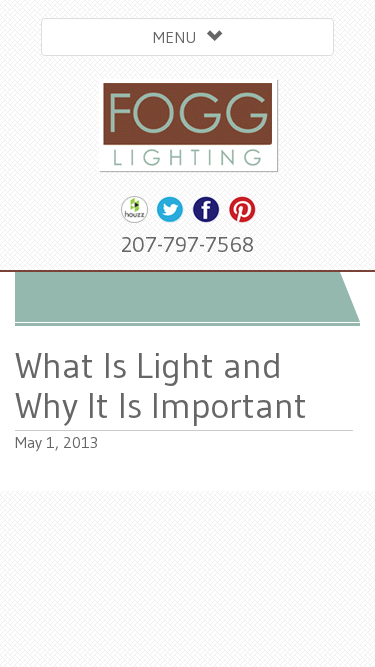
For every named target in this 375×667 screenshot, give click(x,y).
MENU (179, 37)
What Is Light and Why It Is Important (161, 385)
